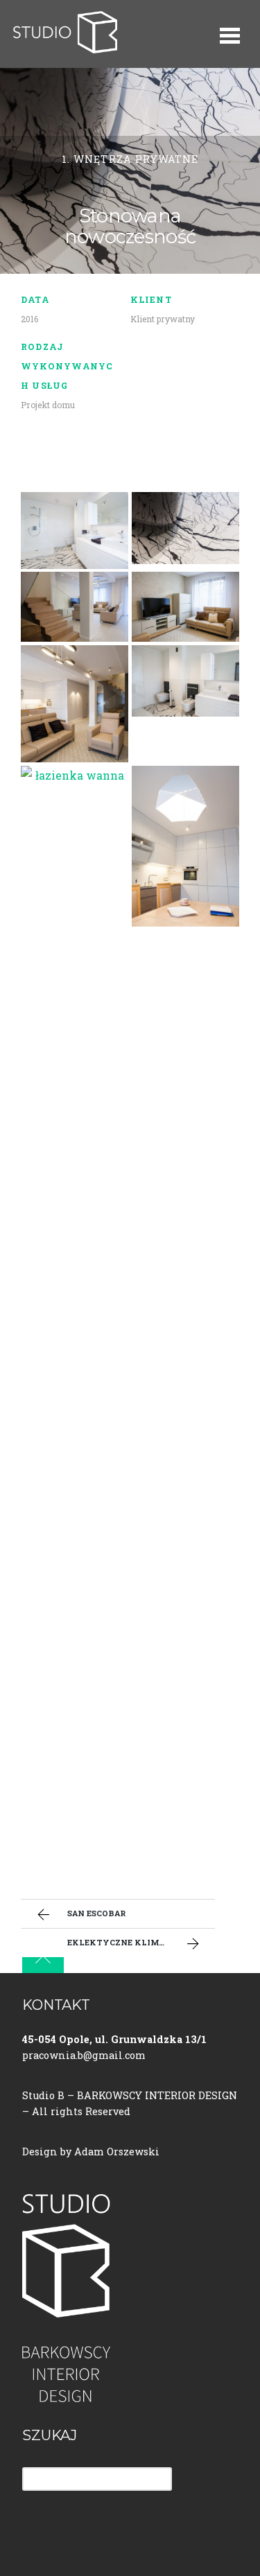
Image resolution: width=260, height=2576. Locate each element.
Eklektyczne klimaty (122, 1942)
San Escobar (96, 1913)
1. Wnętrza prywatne (130, 159)
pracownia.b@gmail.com (84, 2055)
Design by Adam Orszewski (91, 2152)
